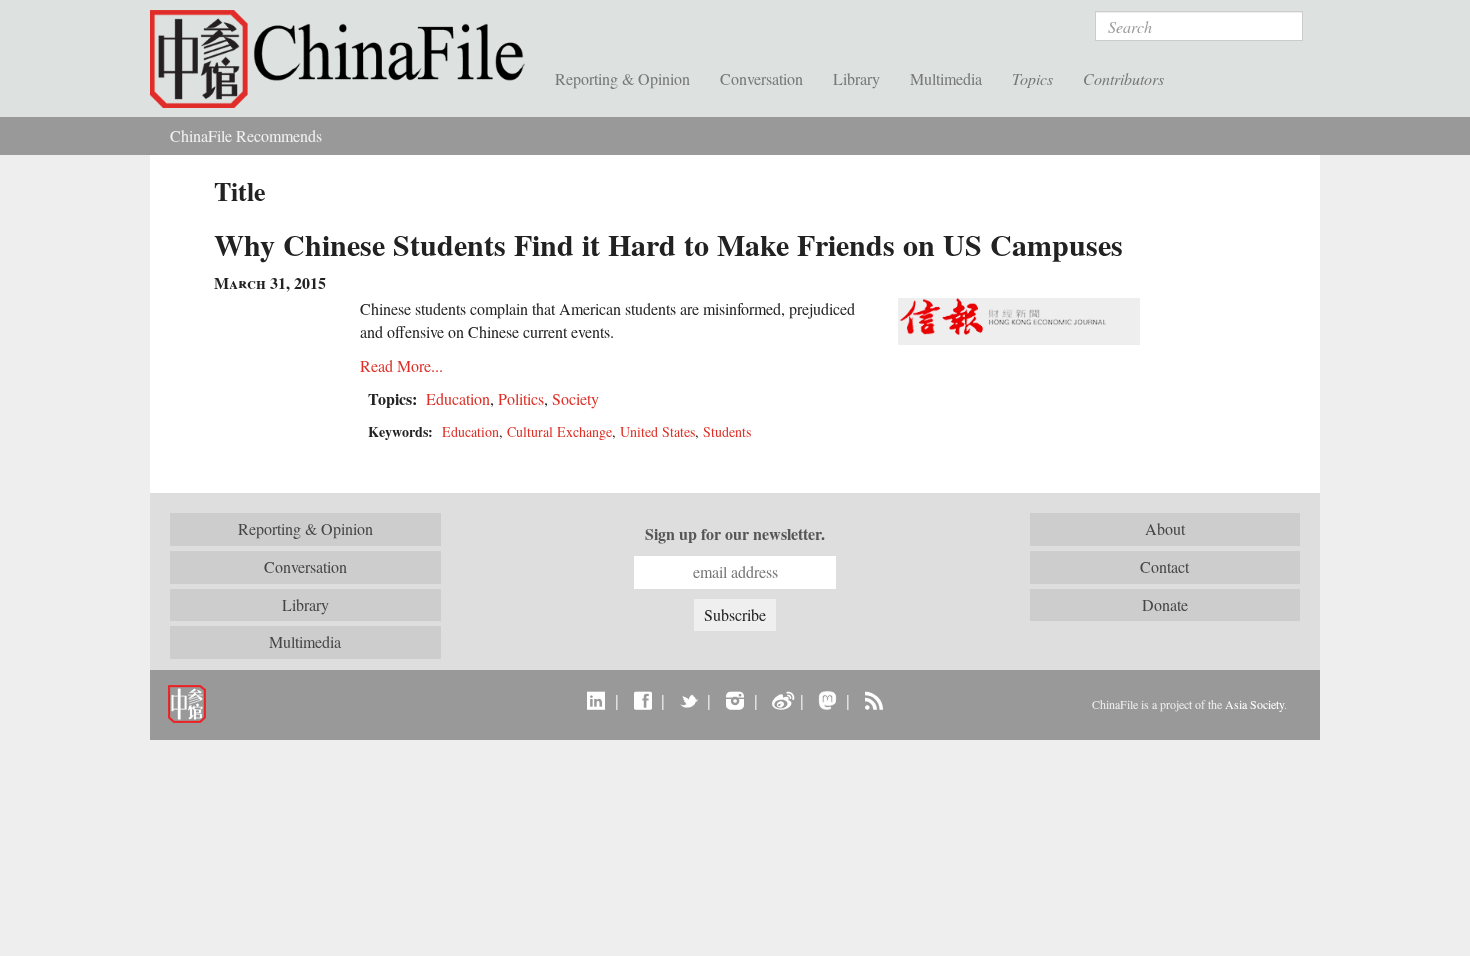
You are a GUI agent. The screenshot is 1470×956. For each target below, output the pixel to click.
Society (575, 398)
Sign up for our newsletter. (735, 534)
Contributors (1123, 78)
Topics (1032, 78)
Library (856, 78)
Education (458, 398)
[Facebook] (642, 700)
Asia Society (1254, 704)
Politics (521, 398)
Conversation (761, 78)
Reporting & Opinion (622, 78)
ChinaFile (345, 60)
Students (727, 431)
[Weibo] (781, 700)
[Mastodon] (827, 700)
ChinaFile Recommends (246, 135)
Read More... (401, 365)
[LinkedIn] (596, 700)
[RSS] (873, 700)
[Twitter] (688, 700)
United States (657, 431)
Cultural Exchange (559, 431)
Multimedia (946, 78)
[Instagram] (734, 700)
